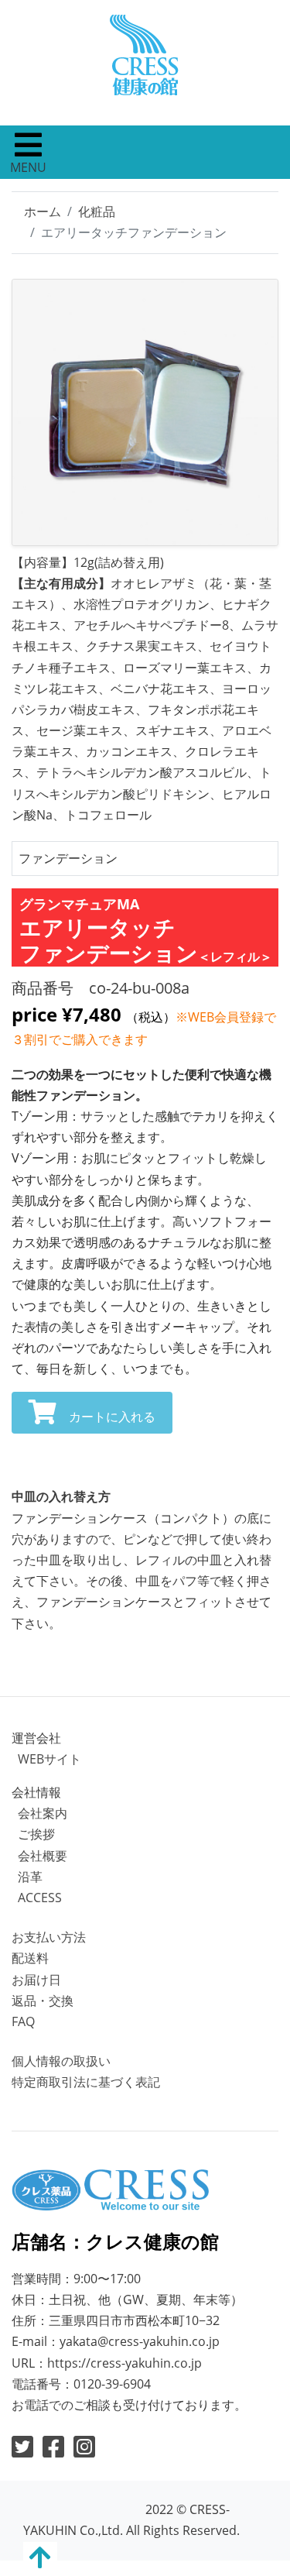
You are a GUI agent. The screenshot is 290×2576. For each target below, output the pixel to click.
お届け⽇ (36, 1980)
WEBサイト (49, 1759)
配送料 (30, 1958)
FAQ (23, 2021)
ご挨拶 (36, 1834)
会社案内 (43, 1813)
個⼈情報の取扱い (61, 2061)
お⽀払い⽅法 (49, 1937)
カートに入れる (112, 1417)
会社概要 (43, 1856)
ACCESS (40, 1898)
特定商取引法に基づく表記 (86, 2082)
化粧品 (97, 211)
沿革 (30, 1877)
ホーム (43, 211)
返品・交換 (43, 2001)
